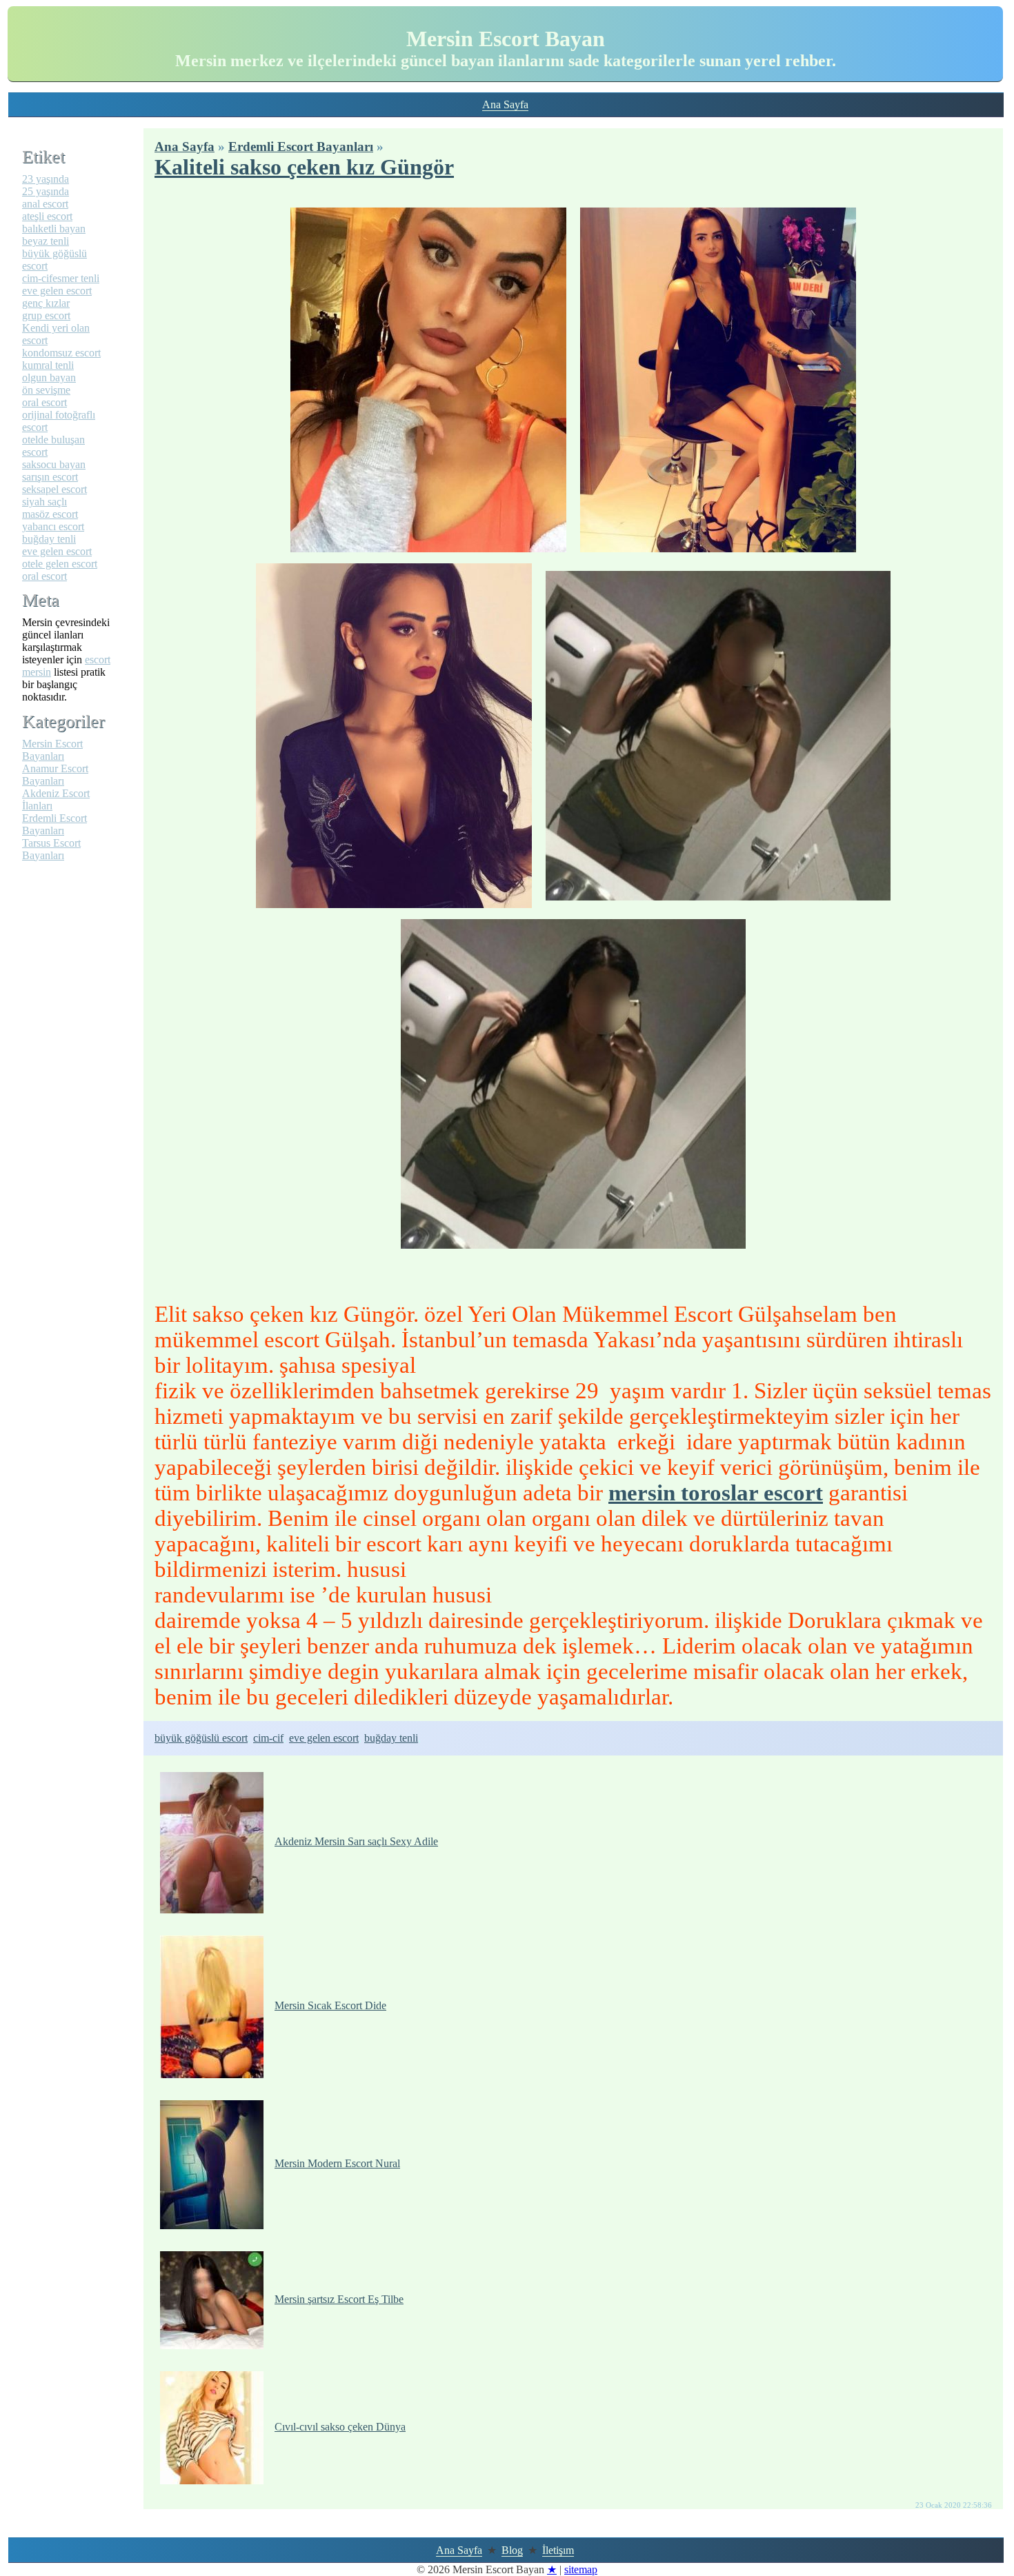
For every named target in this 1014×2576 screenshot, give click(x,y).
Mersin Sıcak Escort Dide (330, 2005)
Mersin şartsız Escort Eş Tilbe (339, 2299)
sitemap (581, 2569)
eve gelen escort (324, 1738)
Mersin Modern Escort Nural (337, 2163)
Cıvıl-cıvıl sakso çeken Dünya (340, 2427)
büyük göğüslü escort (201, 1738)
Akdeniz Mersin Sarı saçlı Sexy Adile (356, 1841)
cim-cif (268, 1738)
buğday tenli (391, 1738)
